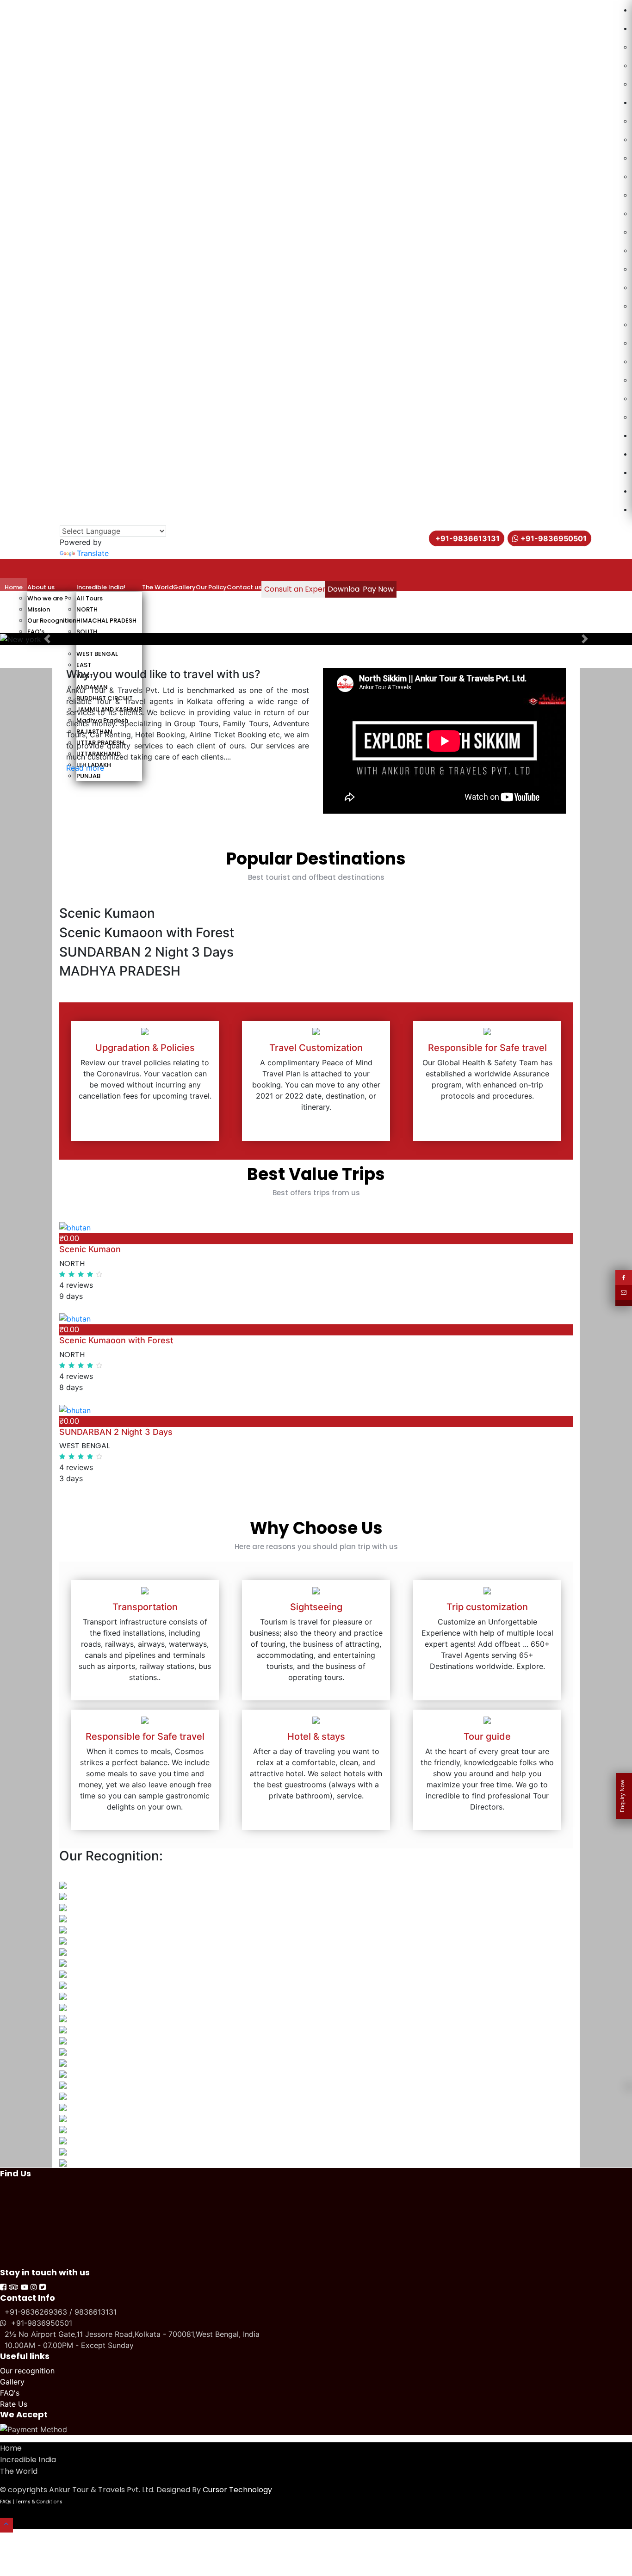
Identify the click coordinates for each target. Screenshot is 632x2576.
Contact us (244, 587)
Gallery (184, 587)
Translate (93, 553)
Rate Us (14, 2404)
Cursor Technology (237, 2490)
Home (14, 587)
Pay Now (378, 589)
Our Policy (211, 587)
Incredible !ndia (28, 2460)
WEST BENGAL (97, 654)
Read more (85, 768)
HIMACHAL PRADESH (106, 621)
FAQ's (36, 632)
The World (158, 587)
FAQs (6, 2502)
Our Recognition (52, 621)
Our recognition (27, 2371)
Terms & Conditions (39, 2502)
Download (346, 589)
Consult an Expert (297, 589)
